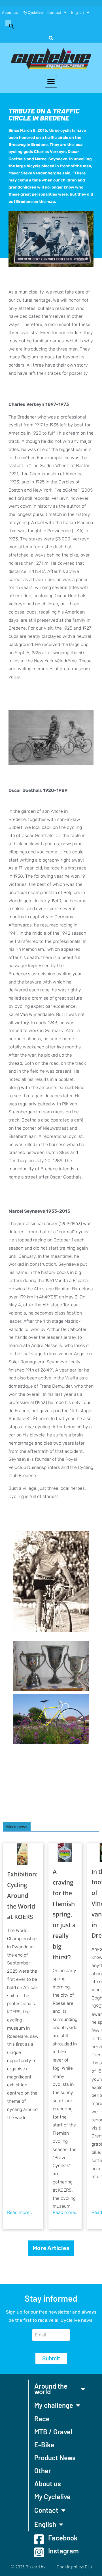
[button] (9, 25)
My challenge (54, 2405)
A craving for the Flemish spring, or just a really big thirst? (64, 1914)
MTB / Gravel (53, 2432)
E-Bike (44, 2445)
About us (10, 12)
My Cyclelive (33, 12)
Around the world (51, 2389)
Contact (54, 12)
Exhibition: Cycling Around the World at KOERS (22, 1895)
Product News (55, 2458)
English (77, 12)
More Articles (51, 2248)
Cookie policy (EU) (74, 2567)
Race (42, 2419)
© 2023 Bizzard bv (28, 2567)
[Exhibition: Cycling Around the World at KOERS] (23, 1854)
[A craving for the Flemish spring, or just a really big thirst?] (65, 1853)
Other (43, 2471)
